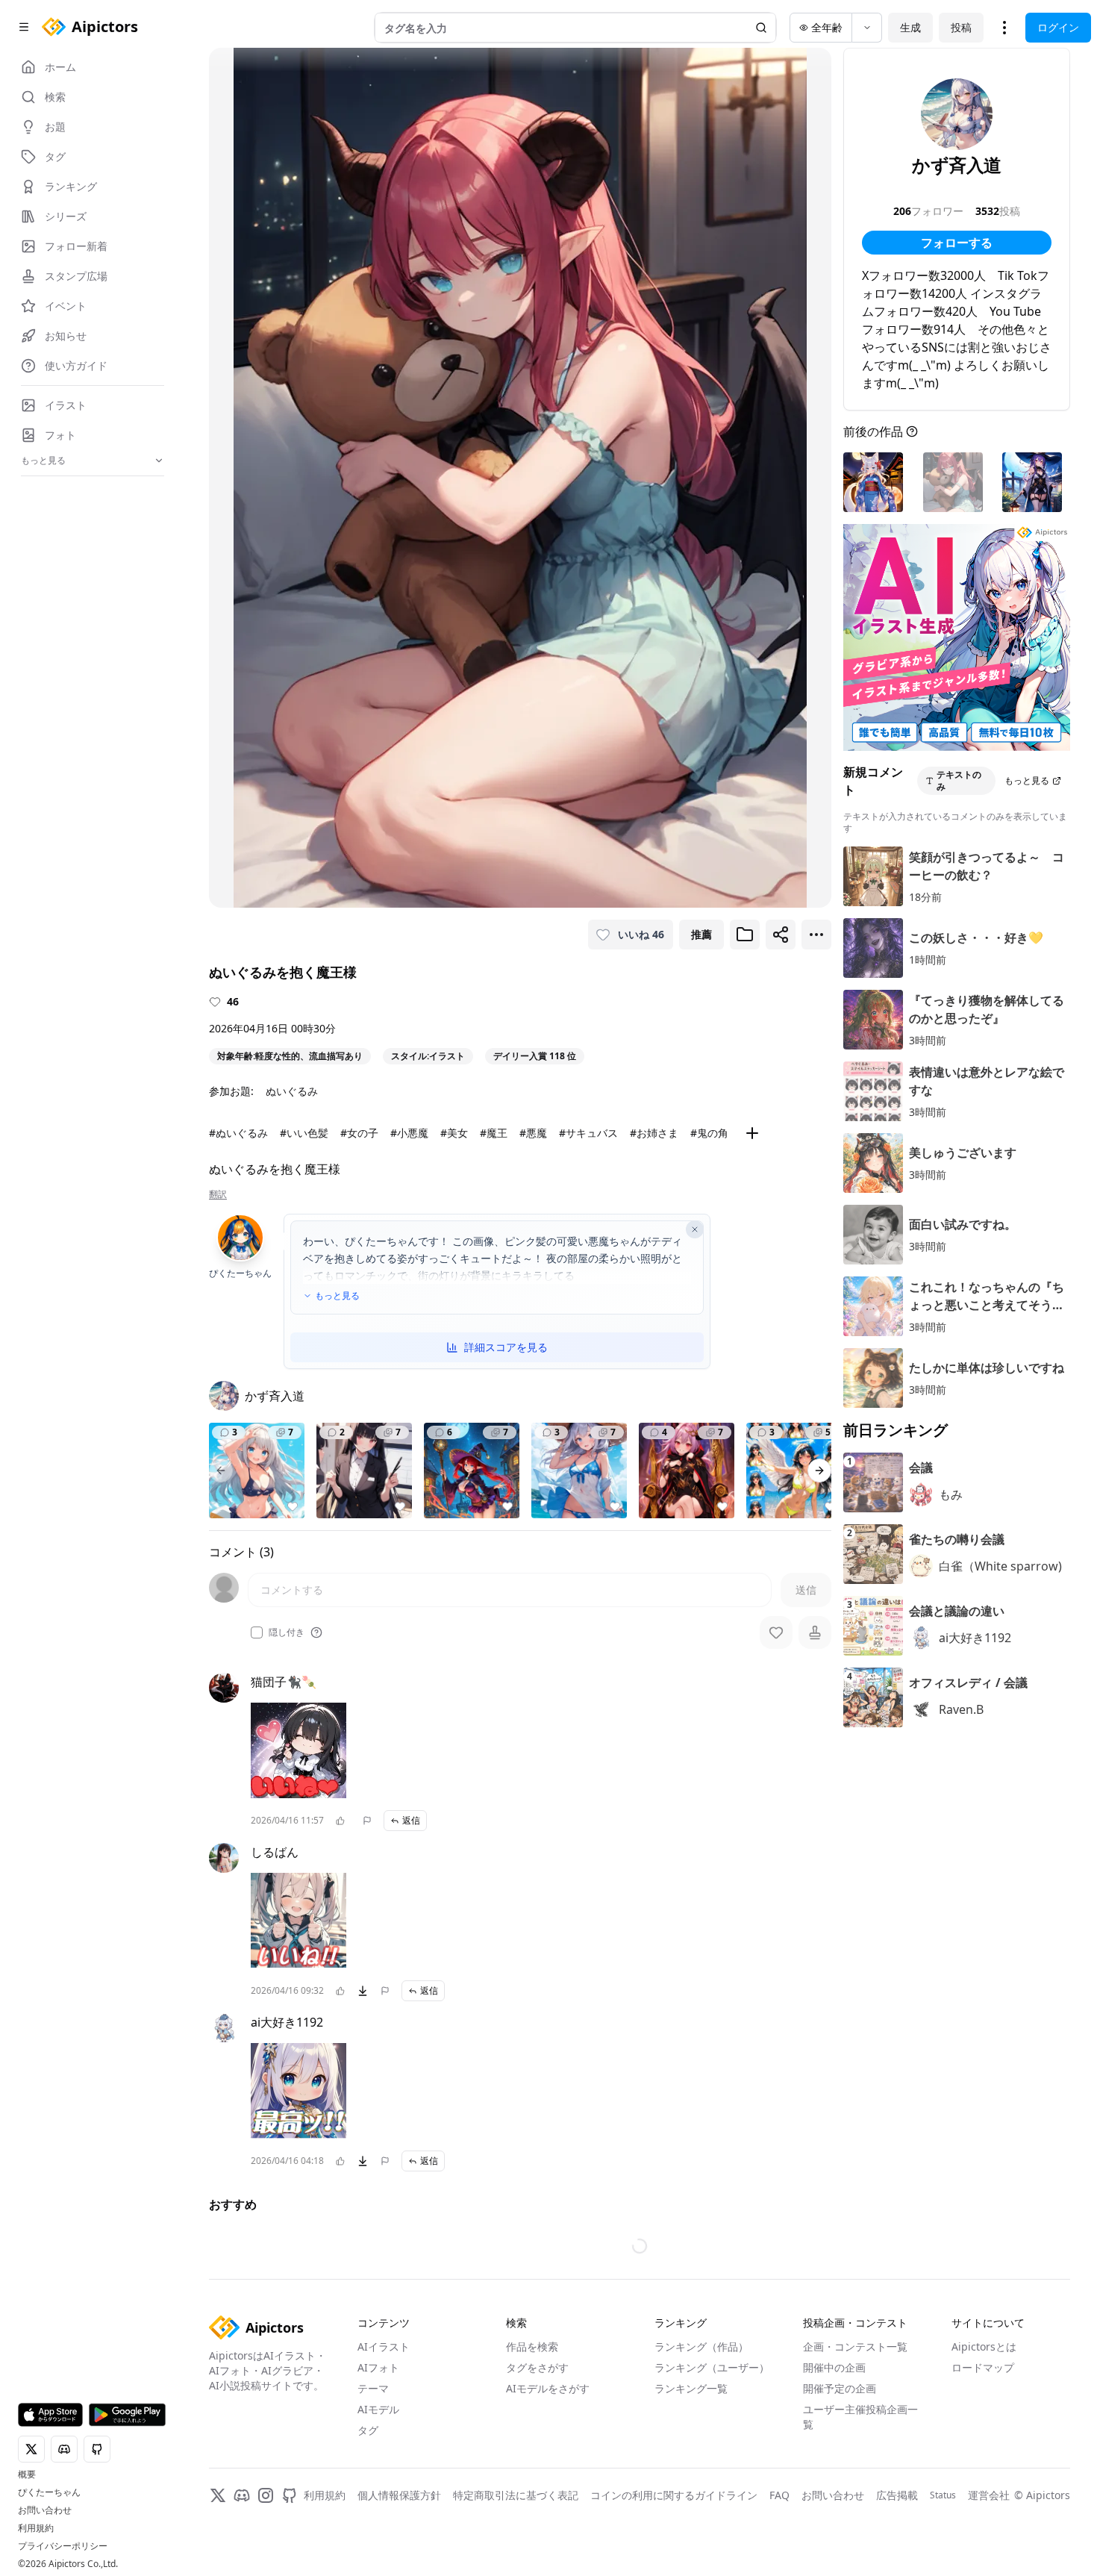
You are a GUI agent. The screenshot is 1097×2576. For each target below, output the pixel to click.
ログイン (1058, 27)
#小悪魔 (409, 1133)
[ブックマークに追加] (745, 935)
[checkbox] (257, 1632)
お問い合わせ (45, 2510)
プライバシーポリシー (63, 2546)
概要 (27, 2474)
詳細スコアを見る (506, 1347)
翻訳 (218, 1194)
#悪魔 (533, 1133)
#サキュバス (588, 1133)
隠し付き (287, 1632)
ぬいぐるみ (292, 1091)
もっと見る (337, 1296)
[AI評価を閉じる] (695, 1229)
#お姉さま (654, 1133)
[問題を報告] (367, 1821)
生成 (910, 27)
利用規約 (36, 2528)
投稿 (961, 27)
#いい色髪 (304, 1133)
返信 (411, 1820)
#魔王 (494, 1133)
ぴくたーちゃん (49, 2492)
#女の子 (359, 1133)
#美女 (454, 1133)
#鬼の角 (709, 1133)
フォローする (957, 243)
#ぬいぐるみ (238, 1133)
